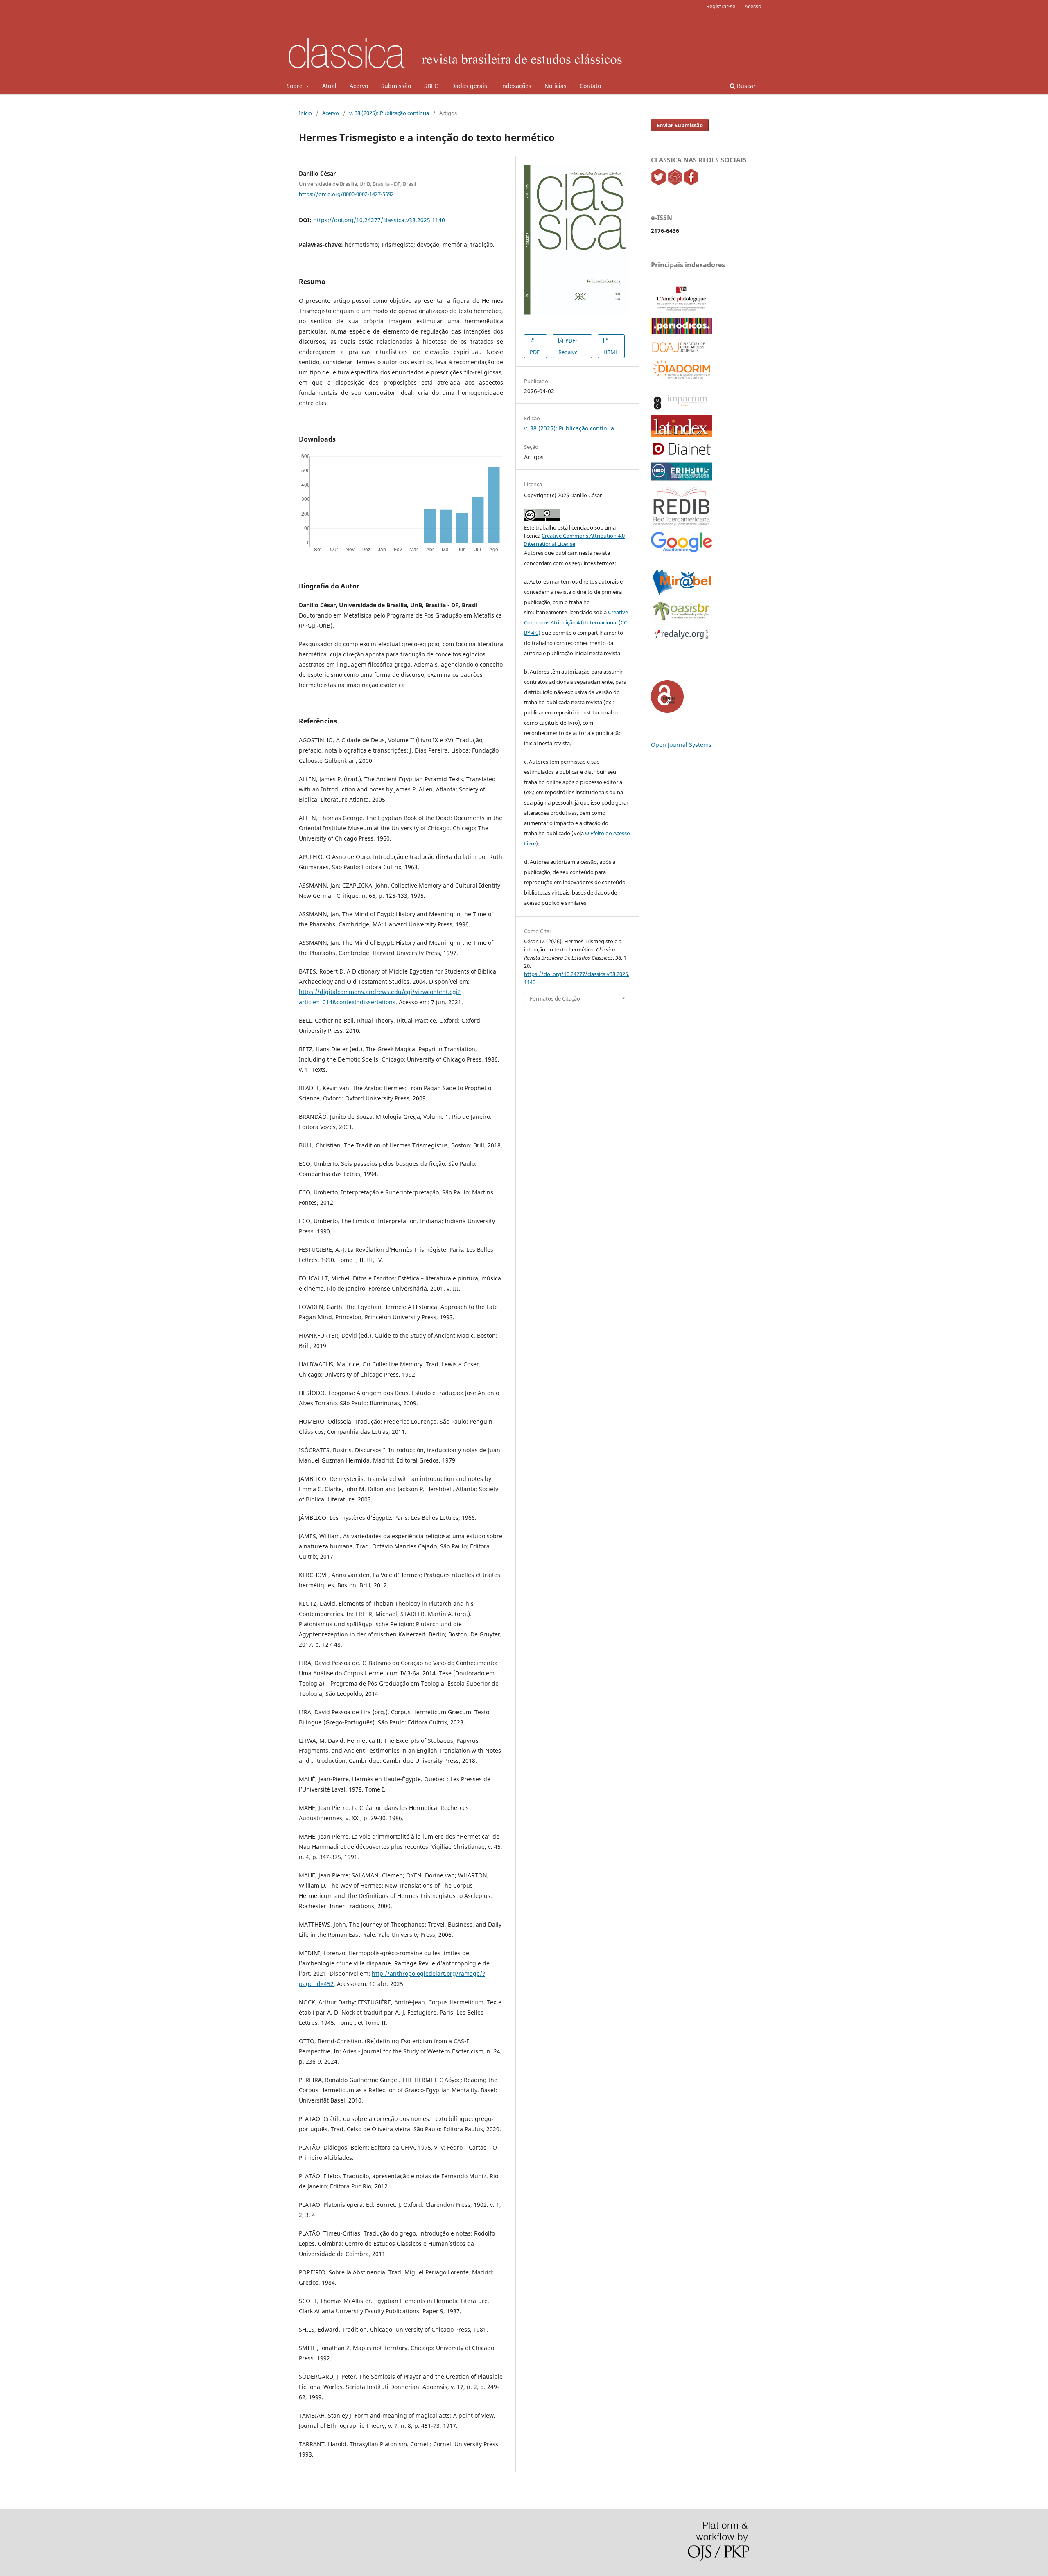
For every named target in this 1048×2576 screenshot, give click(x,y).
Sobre (295, 86)
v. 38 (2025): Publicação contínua (389, 113)
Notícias (556, 86)
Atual (329, 86)
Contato (590, 86)
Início (305, 113)
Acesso (753, 6)
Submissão (396, 86)
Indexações (516, 86)
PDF (535, 352)
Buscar (745, 86)
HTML (611, 352)
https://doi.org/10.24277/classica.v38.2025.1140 (379, 220)
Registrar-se (721, 6)
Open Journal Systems (681, 745)
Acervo (359, 86)
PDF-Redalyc (568, 346)
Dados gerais (469, 86)
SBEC (431, 86)
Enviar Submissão (680, 125)
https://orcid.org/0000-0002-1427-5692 (346, 194)
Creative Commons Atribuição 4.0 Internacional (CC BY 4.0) (576, 622)
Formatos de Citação (555, 998)
